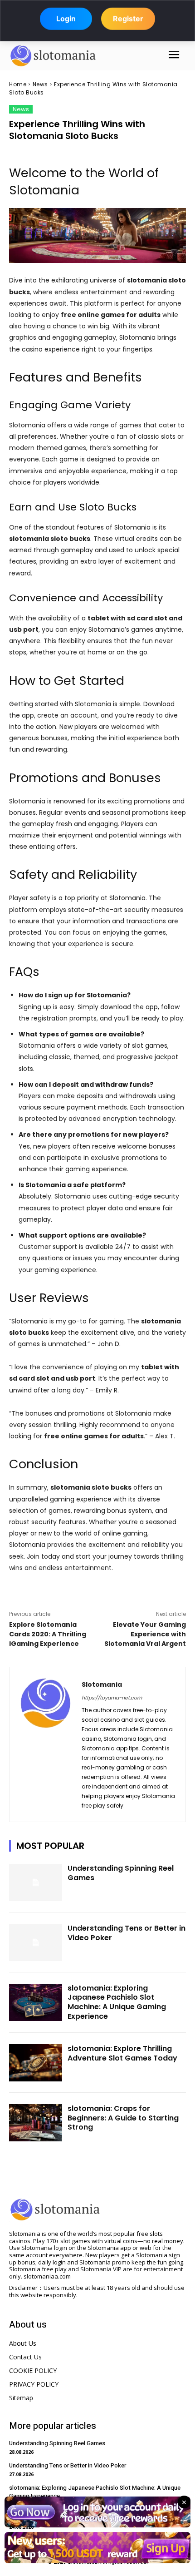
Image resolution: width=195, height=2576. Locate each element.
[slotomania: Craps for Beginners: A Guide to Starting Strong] (36, 2123)
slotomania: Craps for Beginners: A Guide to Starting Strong (123, 2118)
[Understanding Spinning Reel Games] (36, 1882)
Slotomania (102, 1684)
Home (18, 84)
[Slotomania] (46, 1744)
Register (128, 19)
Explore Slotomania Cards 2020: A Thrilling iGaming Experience (48, 1634)
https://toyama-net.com (112, 1698)
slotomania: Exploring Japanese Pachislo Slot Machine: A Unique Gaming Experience (117, 2002)
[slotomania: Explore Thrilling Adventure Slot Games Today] (36, 2063)
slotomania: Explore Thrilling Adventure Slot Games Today (122, 2053)
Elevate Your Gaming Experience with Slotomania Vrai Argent (145, 1634)
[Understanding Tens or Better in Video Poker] (36, 1942)
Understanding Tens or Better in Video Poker (127, 1933)
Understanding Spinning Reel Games (121, 1873)
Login (66, 19)
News (40, 84)
